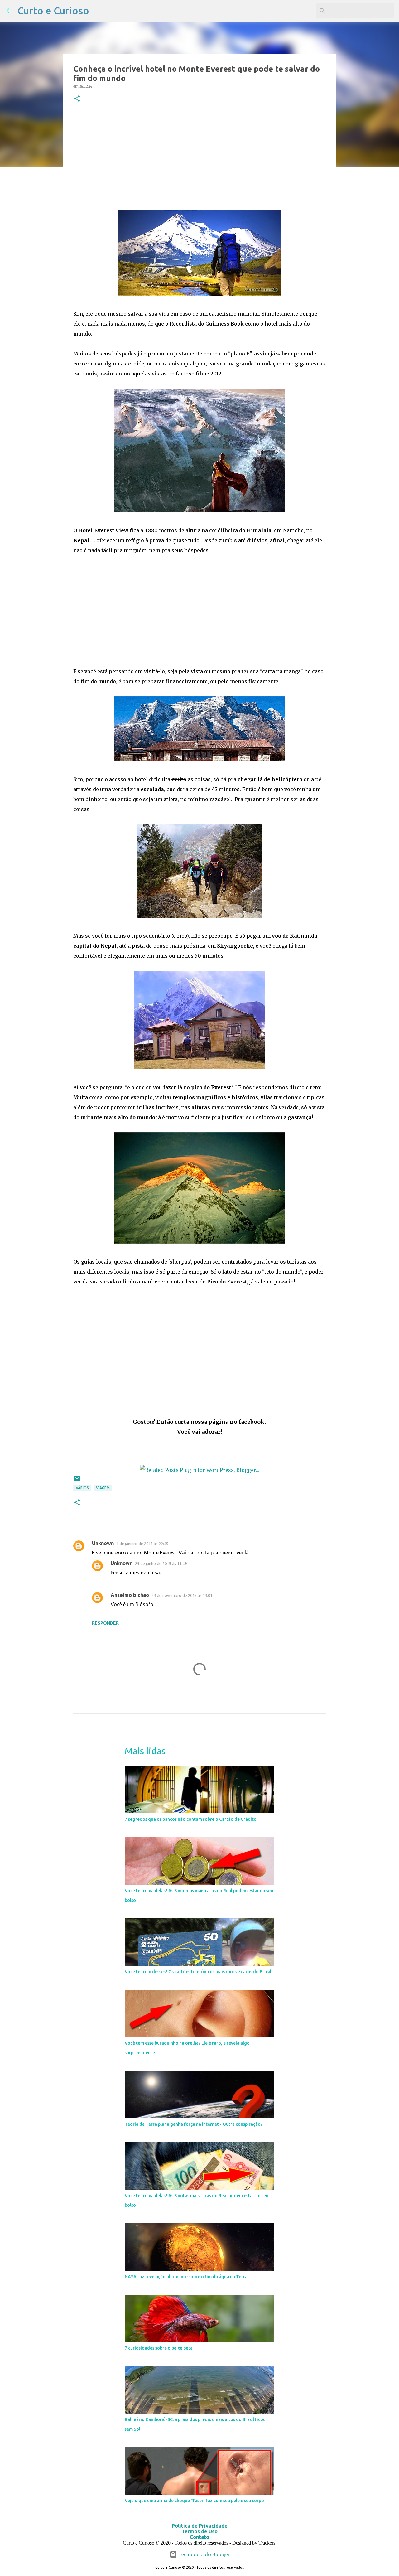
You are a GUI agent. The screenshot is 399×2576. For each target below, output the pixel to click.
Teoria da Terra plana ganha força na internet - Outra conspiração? (194, 2124)
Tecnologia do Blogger (203, 2554)
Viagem (103, 1488)
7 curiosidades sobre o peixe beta (159, 2348)
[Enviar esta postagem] (77, 1481)
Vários (82, 1488)
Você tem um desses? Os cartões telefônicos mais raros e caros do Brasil (198, 1972)
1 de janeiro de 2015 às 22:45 (142, 1544)
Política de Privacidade (200, 2526)
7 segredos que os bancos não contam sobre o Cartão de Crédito (191, 1819)
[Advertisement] (199, 157)
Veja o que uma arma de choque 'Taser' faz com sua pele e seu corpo (194, 2501)
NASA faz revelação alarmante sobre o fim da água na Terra (186, 2277)
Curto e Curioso (53, 11)
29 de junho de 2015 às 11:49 (161, 1563)
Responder (105, 1623)
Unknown (103, 1543)
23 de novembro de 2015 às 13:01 (182, 1595)
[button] (77, 99)
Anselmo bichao (130, 1595)
